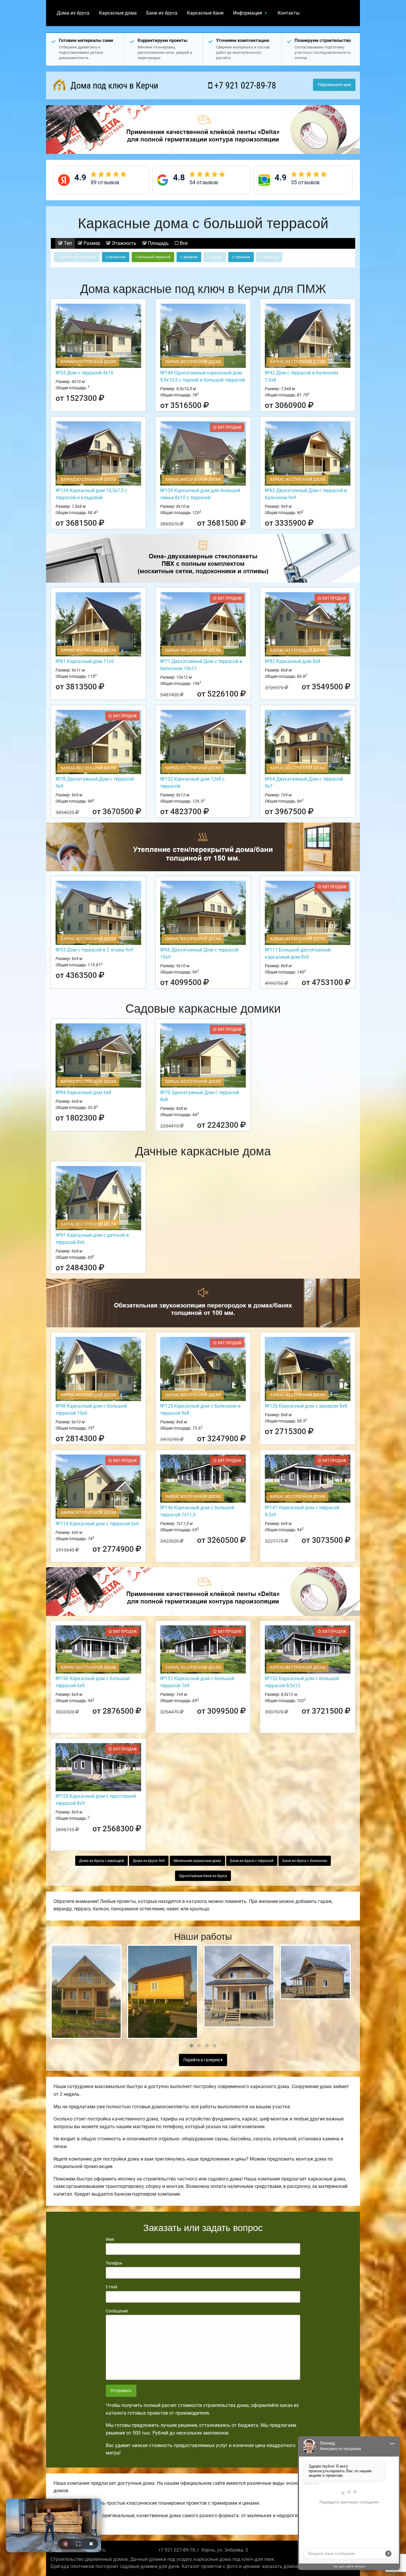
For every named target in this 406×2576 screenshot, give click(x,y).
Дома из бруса (73, 13)
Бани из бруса (162, 13)
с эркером (189, 257)
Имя (110, 2239)
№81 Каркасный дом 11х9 (85, 661)
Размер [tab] (91, 243)
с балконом (116, 257)
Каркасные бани (205, 13)
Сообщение (117, 2311)
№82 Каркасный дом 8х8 (293, 661)
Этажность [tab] (123, 243)
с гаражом (241, 257)
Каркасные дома (118, 13)
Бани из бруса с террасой (252, 1861)
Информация (248, 13)
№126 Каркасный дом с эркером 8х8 (306, 1406)
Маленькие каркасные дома (197, 1861)
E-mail (111, 2287)
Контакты (289, 13)
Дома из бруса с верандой (101, 1861)
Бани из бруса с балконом (305, 1861)
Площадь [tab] (158, 243)
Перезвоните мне (334, 85)
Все (183, 243)
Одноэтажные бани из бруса (203, 1876)
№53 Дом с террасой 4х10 (84, 373)
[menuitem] (73, 13)
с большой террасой (153, 257)
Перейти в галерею (202, 2060)
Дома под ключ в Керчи (113, 85)
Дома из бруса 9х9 (149, 1861)
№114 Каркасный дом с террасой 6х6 (97, 1524)
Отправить (121, 2391)
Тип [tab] (67, 243)
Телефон (114, 2263)
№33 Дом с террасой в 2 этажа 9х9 (94, 950)
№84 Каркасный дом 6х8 (83, 1092)
